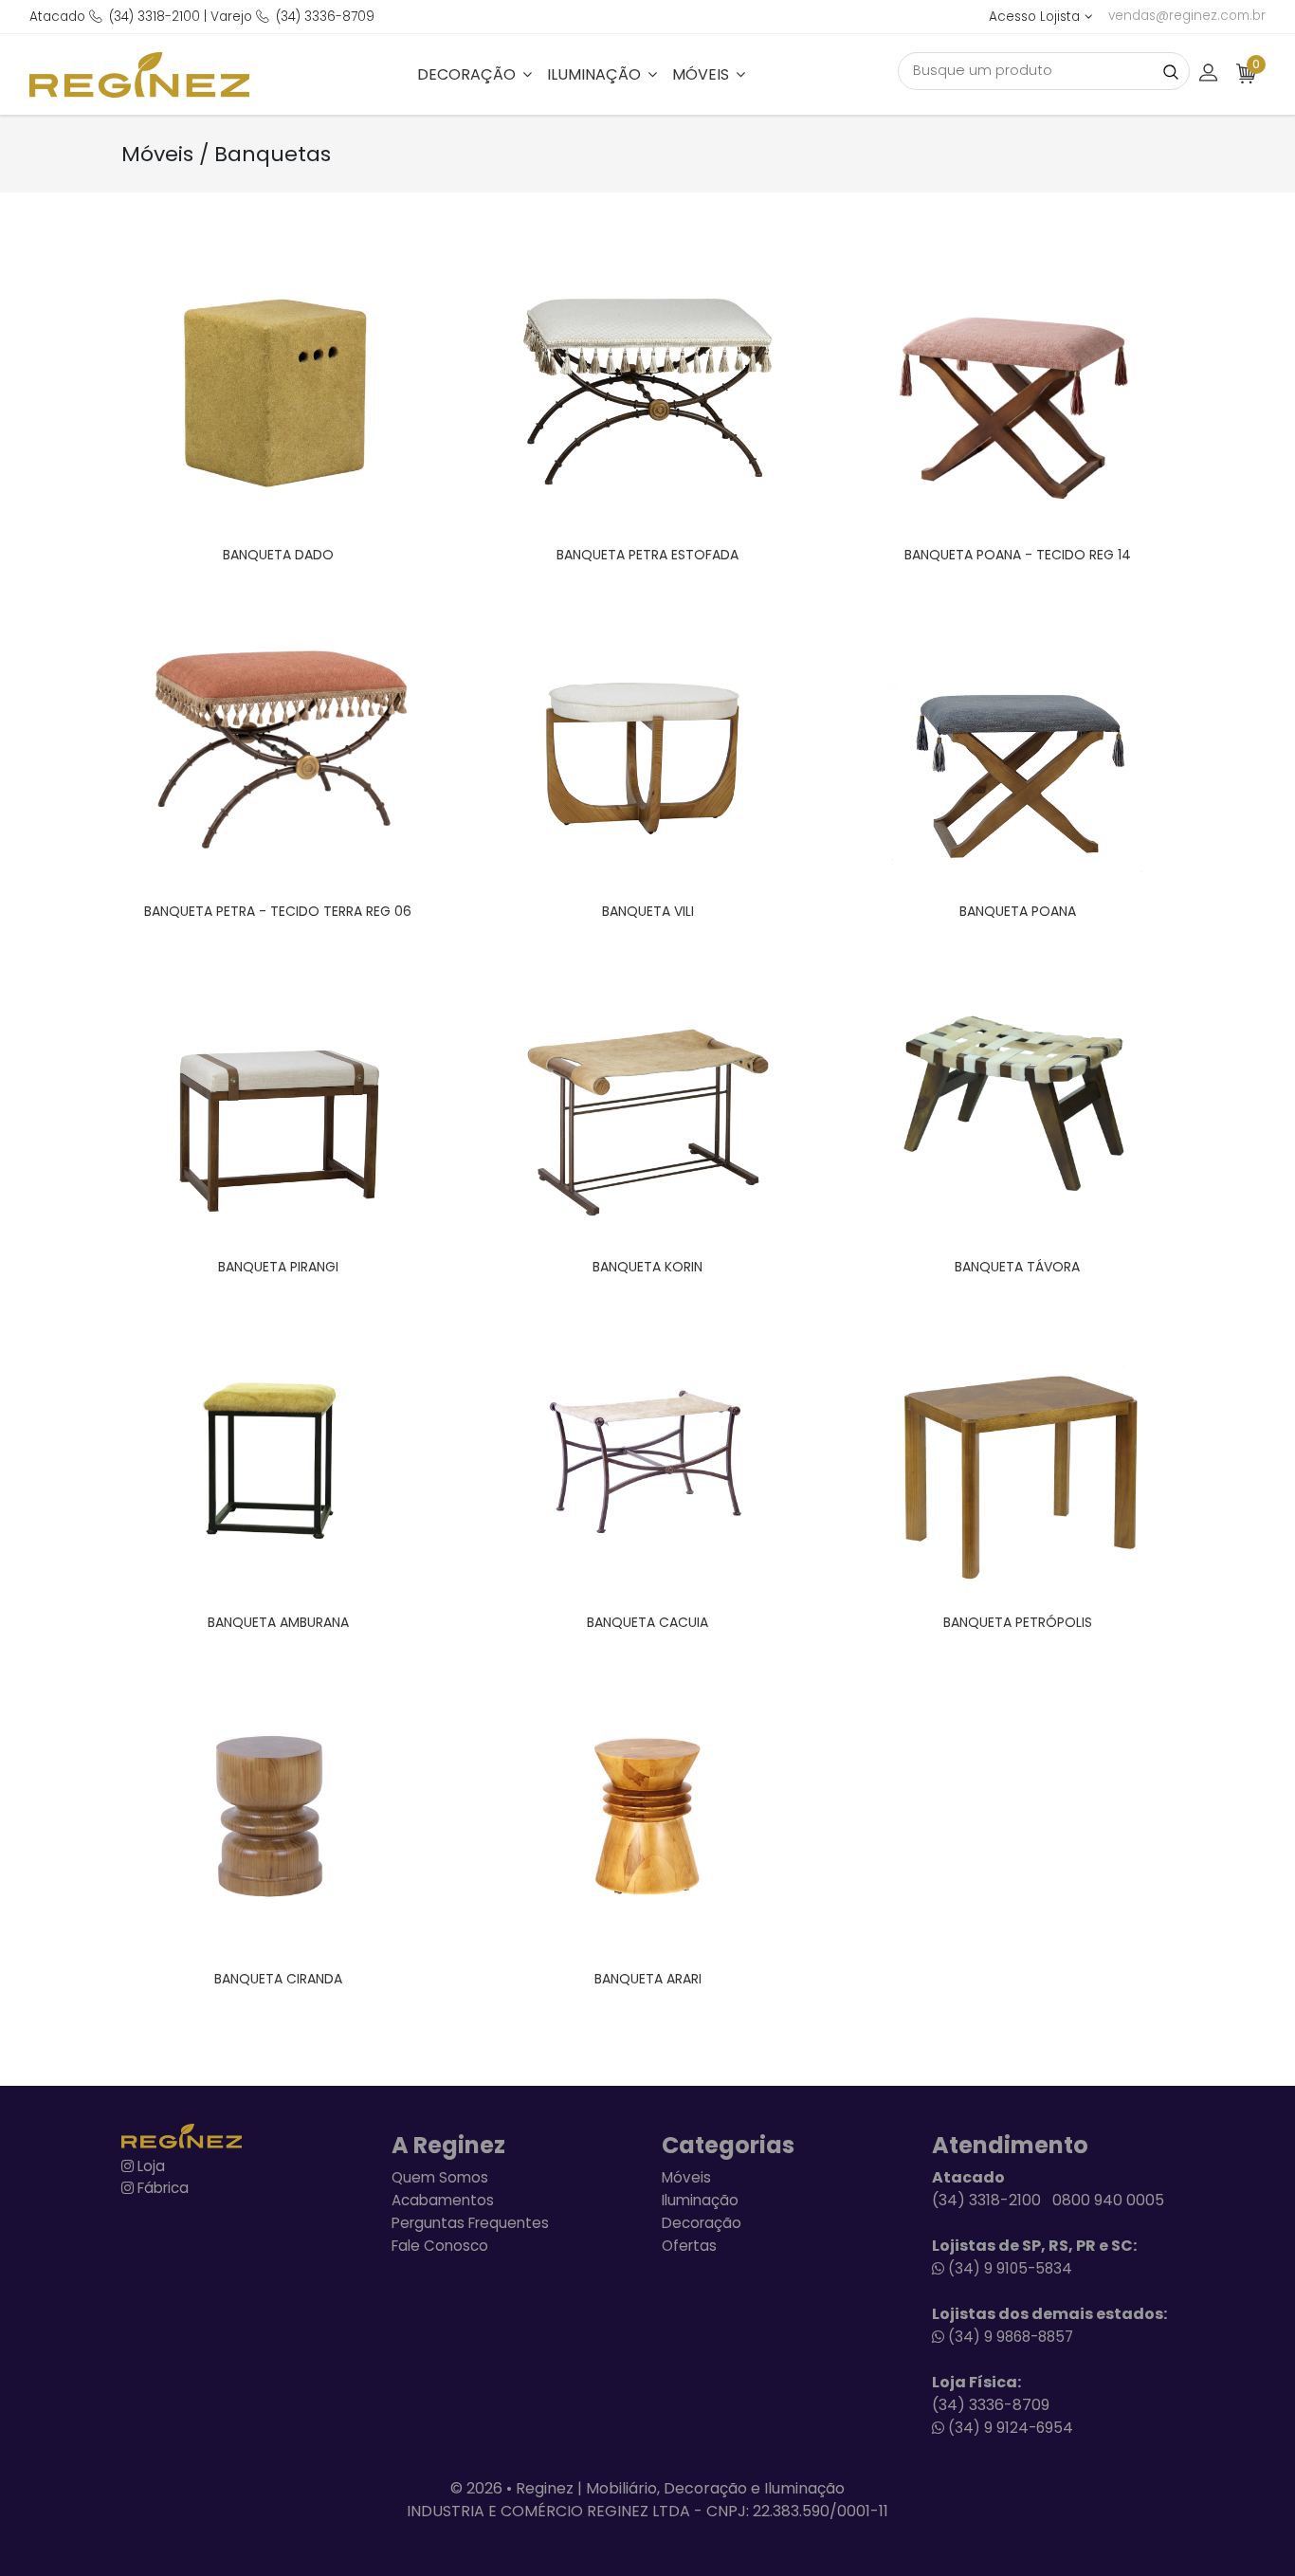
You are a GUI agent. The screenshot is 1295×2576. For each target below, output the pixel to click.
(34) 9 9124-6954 (1009, 2428)
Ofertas (689, 2246)
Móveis (686, 2177)
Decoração (702, 2223)
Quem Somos (440, 2177)
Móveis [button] (702, 74)
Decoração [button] (468, 74)
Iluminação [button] (596, 74)
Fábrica (161, 2188)
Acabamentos (443, 2200)
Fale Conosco (440, 2246)
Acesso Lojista (1034, 17)
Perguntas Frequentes (470, 2223)
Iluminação (700, 2200)
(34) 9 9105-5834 (1008, 2268)
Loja (149, 2166)
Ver (305, 392)
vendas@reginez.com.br (1187, 16)
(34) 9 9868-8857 (1009, 2337)
